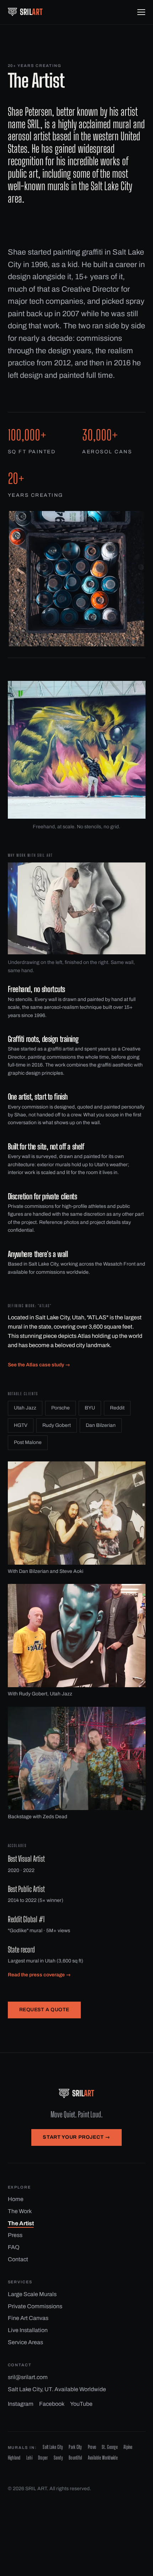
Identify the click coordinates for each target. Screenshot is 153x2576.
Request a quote (44, 2010)
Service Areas (25, 2342)
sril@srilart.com (28, 2377)
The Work (20, 2211)
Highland (14, 2458)
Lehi (29, 2458)
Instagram (21, 2404)
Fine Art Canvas (28, 2318)
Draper (43, 2458)
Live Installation (28, 2330)
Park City (75, 2447)
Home (16, 2199)
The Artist (21, 2223)
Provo (92, 2447)
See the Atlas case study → (39, 1365)
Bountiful (75, 2458)
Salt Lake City (53, 2447)
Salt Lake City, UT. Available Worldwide (57, 2389)
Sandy (58, 2458)
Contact (18, 2259)
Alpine (128, 2447)
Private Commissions (35, 2306)
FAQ (14, 2247)
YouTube (81, 2404)
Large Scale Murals (32, 2294)
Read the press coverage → (39, 1975)
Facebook (52, 2404)
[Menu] (141, 12)
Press (15, 2235)
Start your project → (76, 2137)
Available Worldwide (103, 2458)
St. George (110, 2447)
